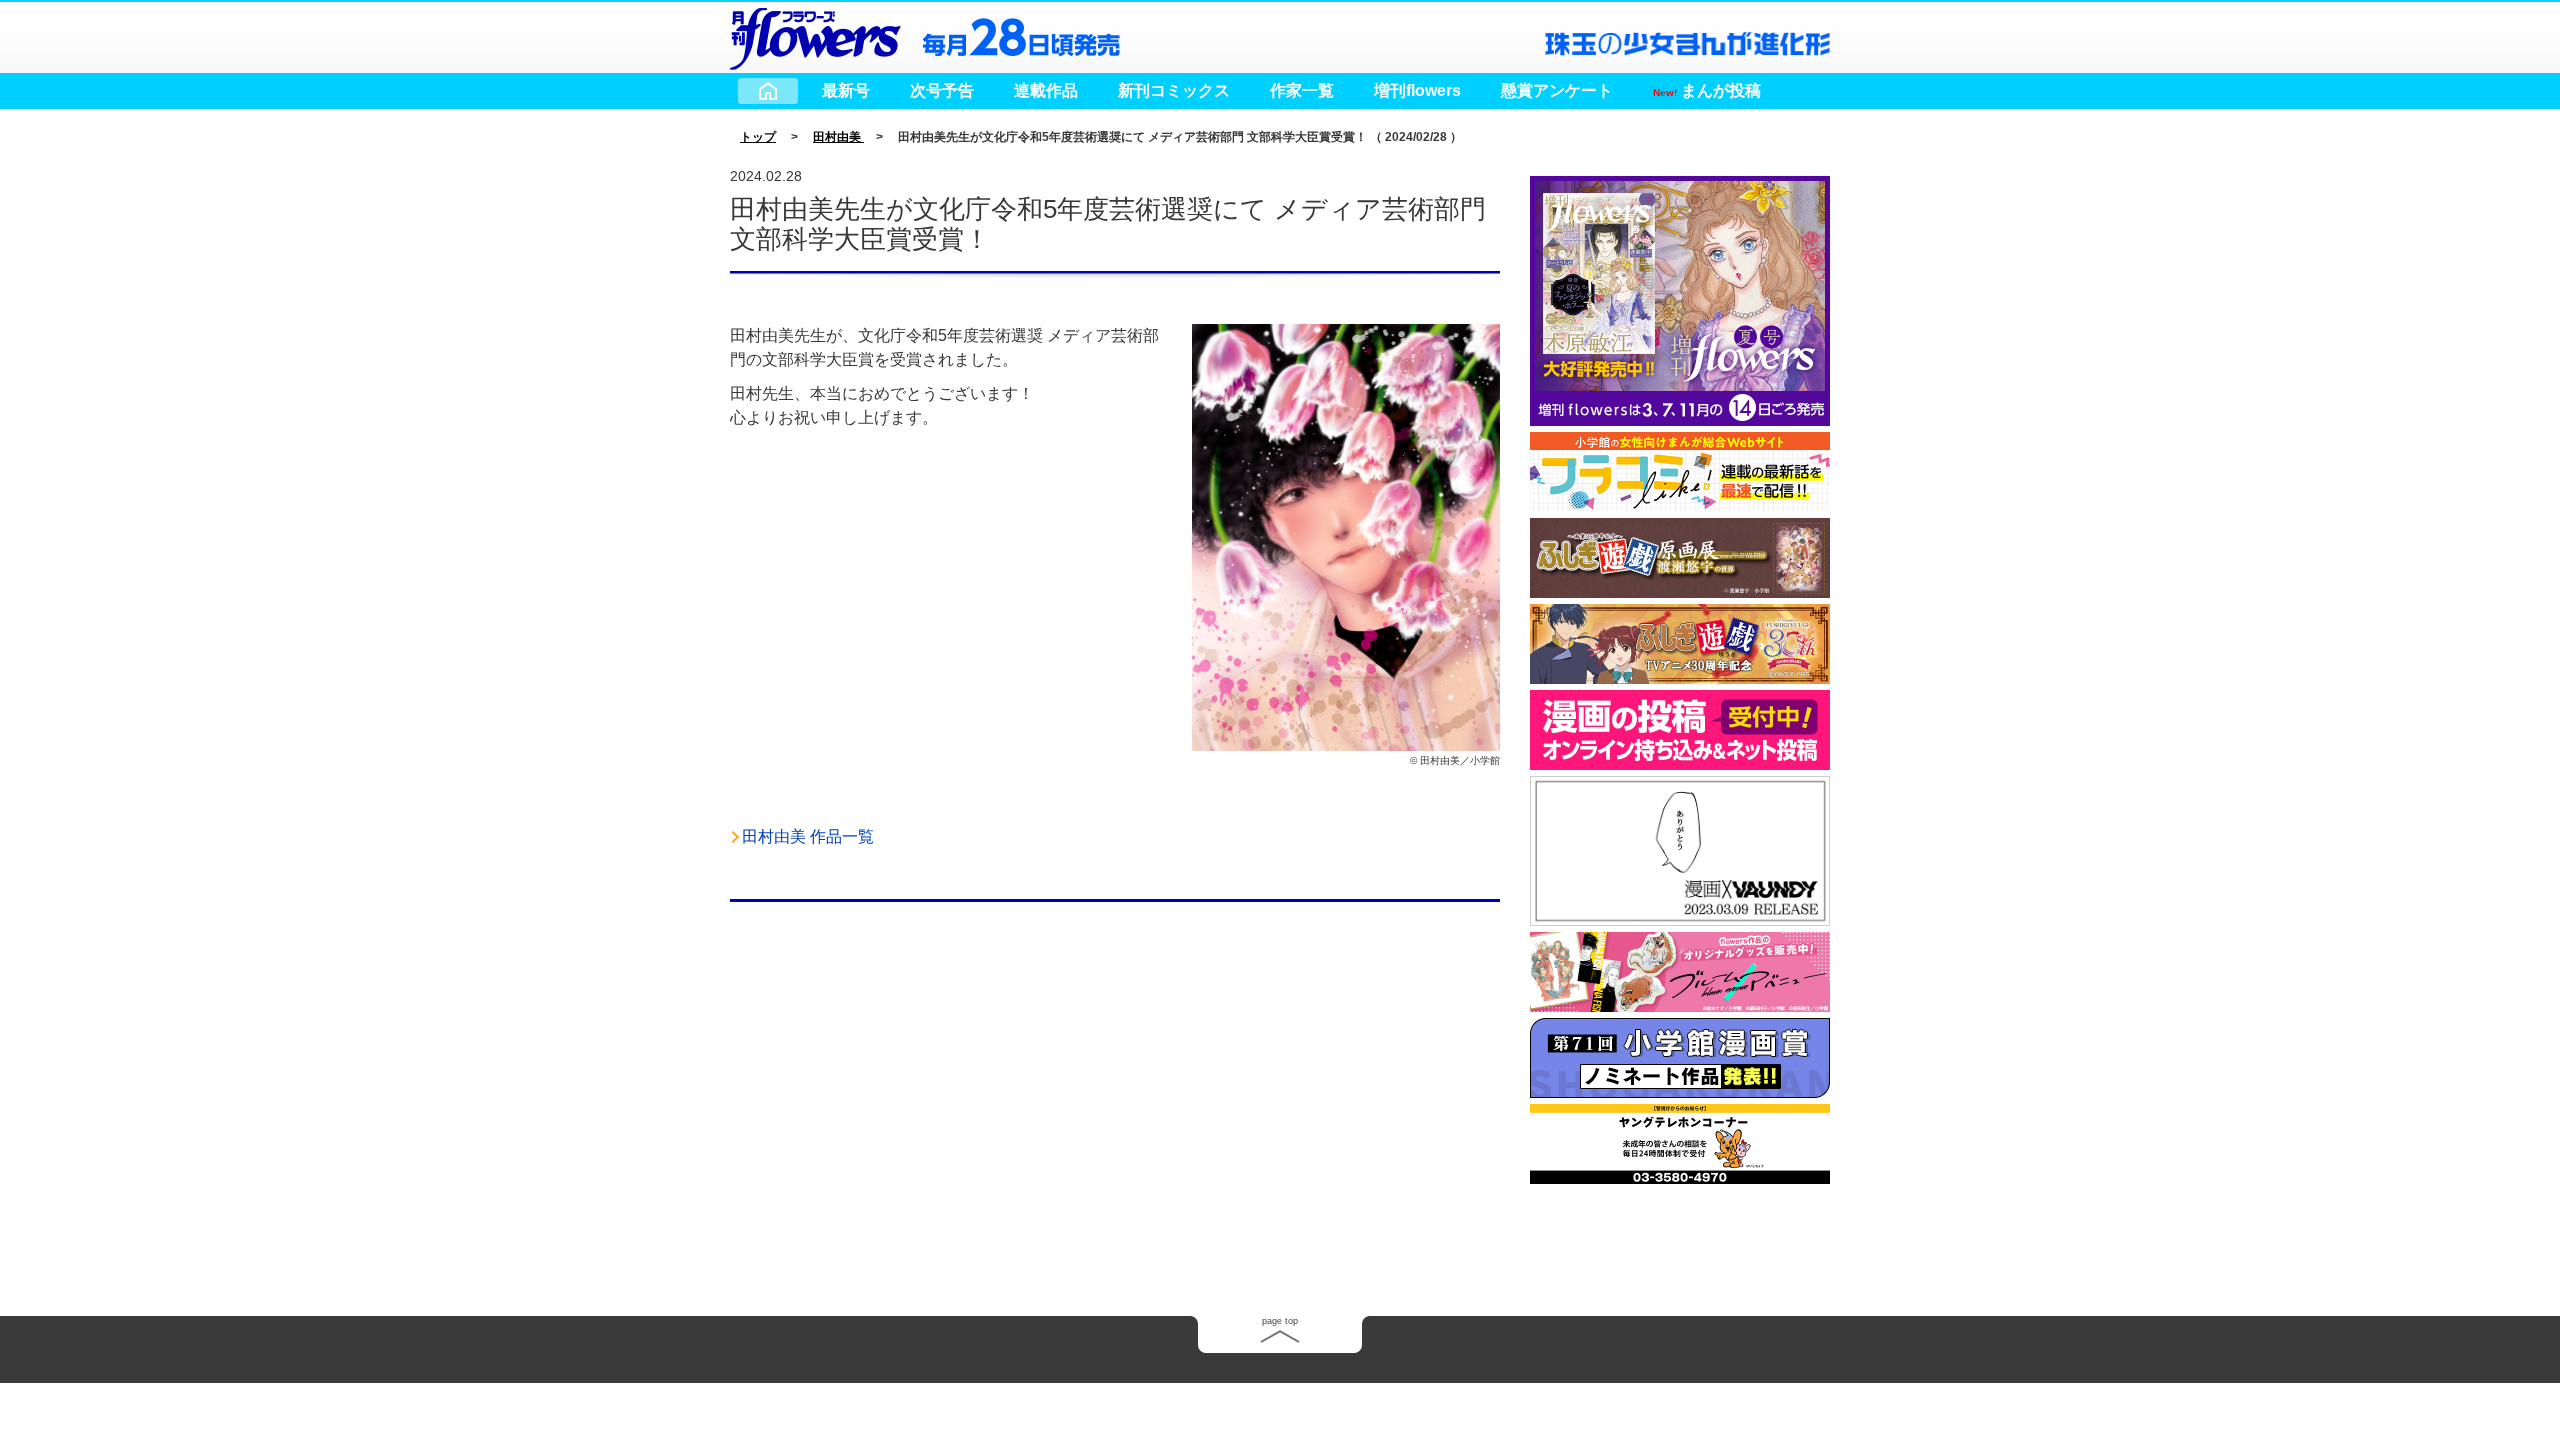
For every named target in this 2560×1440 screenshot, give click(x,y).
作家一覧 (1302, 90)
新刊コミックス (1174, 90)
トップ (758, 137)
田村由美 (838, 137)
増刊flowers (1417, 90)
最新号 (846, 90)
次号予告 (942, 90)
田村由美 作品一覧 (808, 836)
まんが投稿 (1707, 90)
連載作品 (1046, 90)
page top (1280, 1321)
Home (768, 91)
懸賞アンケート (1557, 90)
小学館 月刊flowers (815, 35)
